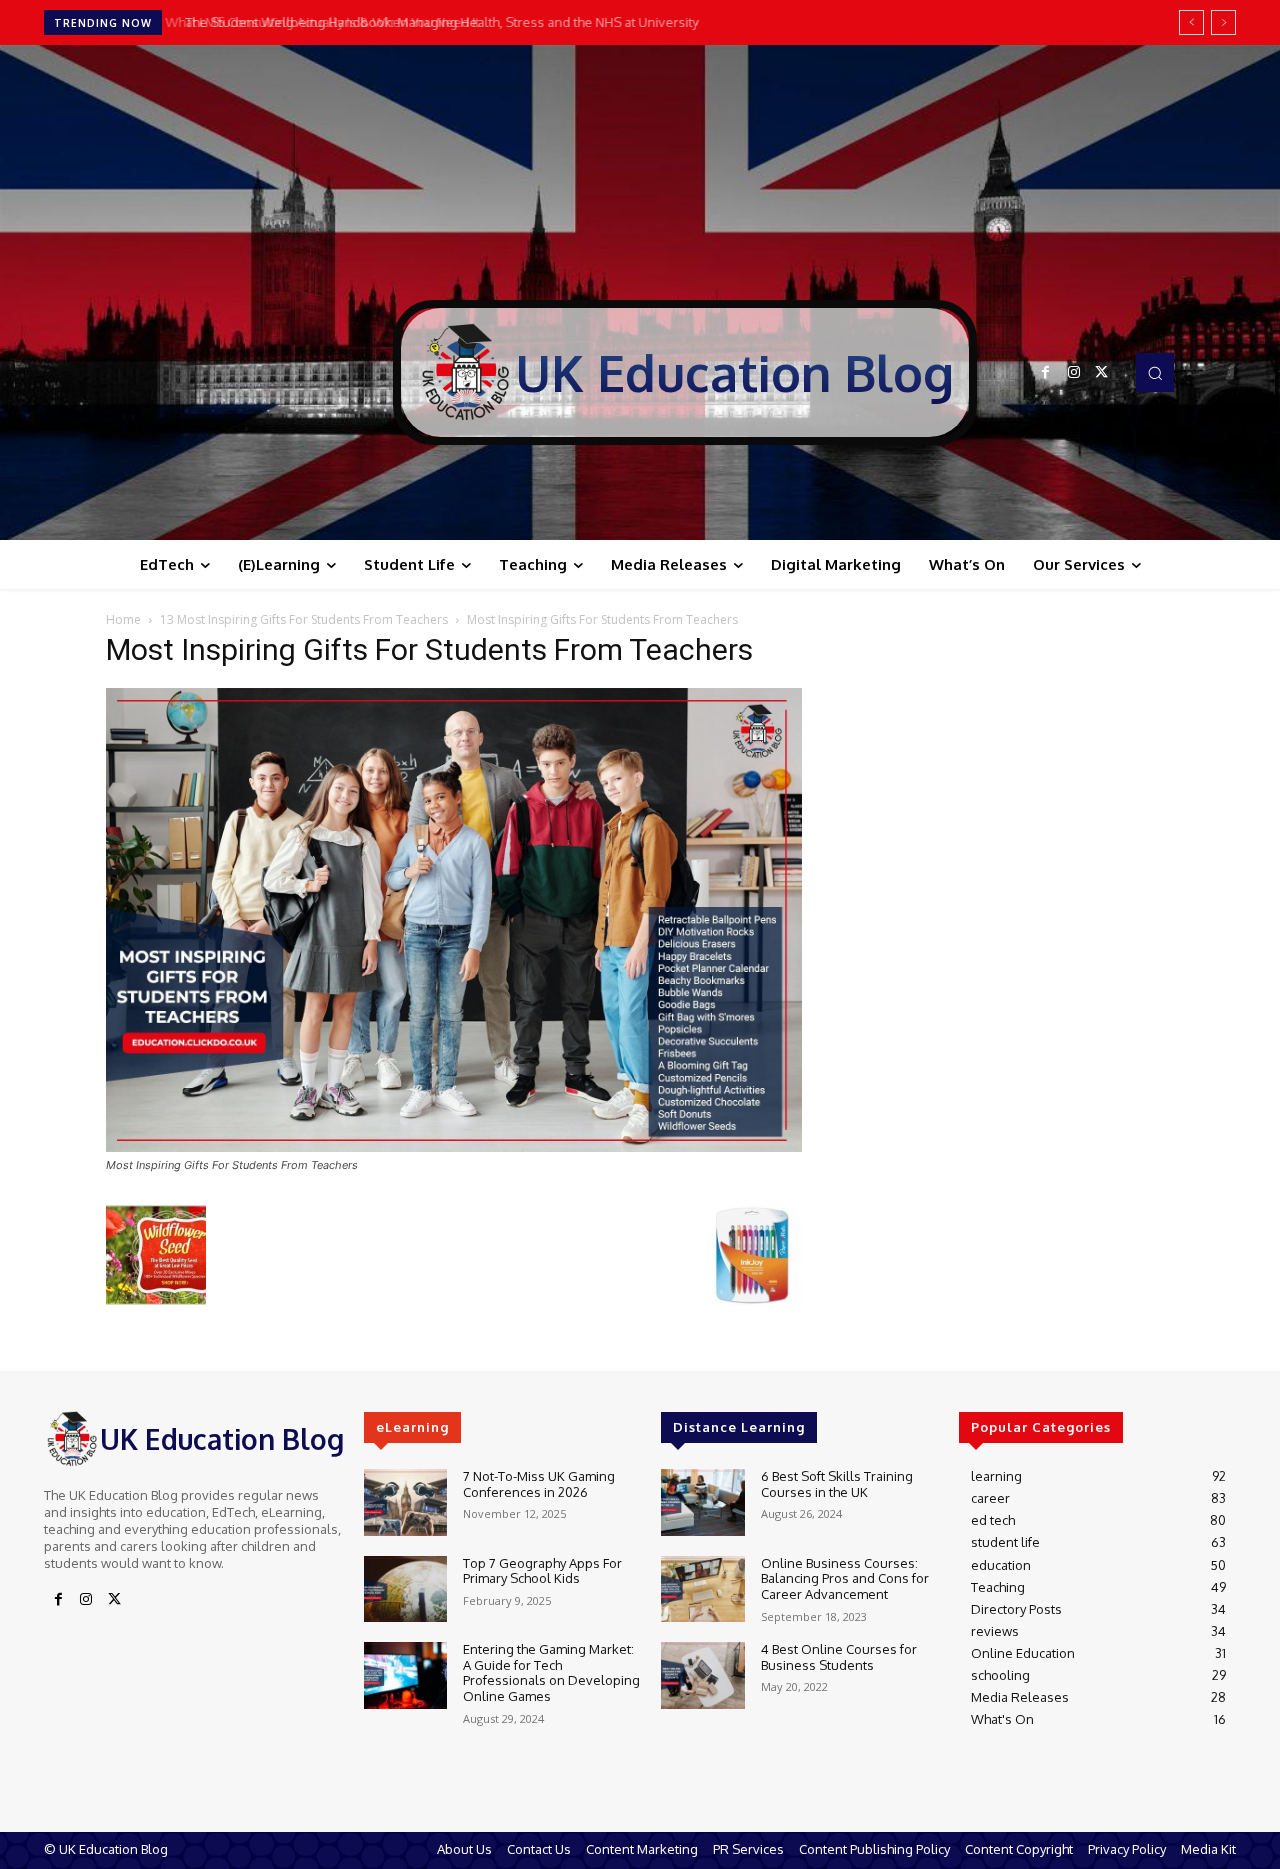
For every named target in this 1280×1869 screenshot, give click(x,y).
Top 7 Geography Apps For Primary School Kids (542, 1571)
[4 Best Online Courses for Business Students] (702, 1675)
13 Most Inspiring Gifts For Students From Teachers (304, 619)
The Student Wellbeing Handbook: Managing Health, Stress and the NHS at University (433, 22)
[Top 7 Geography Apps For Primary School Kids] (405, 1589)
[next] (1223, 22)
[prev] (1191, 22)
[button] (1155, 372)
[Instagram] (1074, 373)
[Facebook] (1046, 373)
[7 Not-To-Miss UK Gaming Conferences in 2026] (405, 1502)
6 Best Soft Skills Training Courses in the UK (837, 1484)
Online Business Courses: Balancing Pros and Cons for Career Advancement (845, 1578)
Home (123, 619)
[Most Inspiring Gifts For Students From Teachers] (454, 1146)
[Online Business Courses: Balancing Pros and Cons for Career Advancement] (702, 1589)
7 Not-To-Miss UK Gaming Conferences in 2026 (539, 1484)
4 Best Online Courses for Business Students (839, 1657)
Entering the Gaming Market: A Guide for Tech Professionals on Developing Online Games (551, 1672)
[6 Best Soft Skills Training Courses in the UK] (702, 1502)
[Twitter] (1102, 373)
